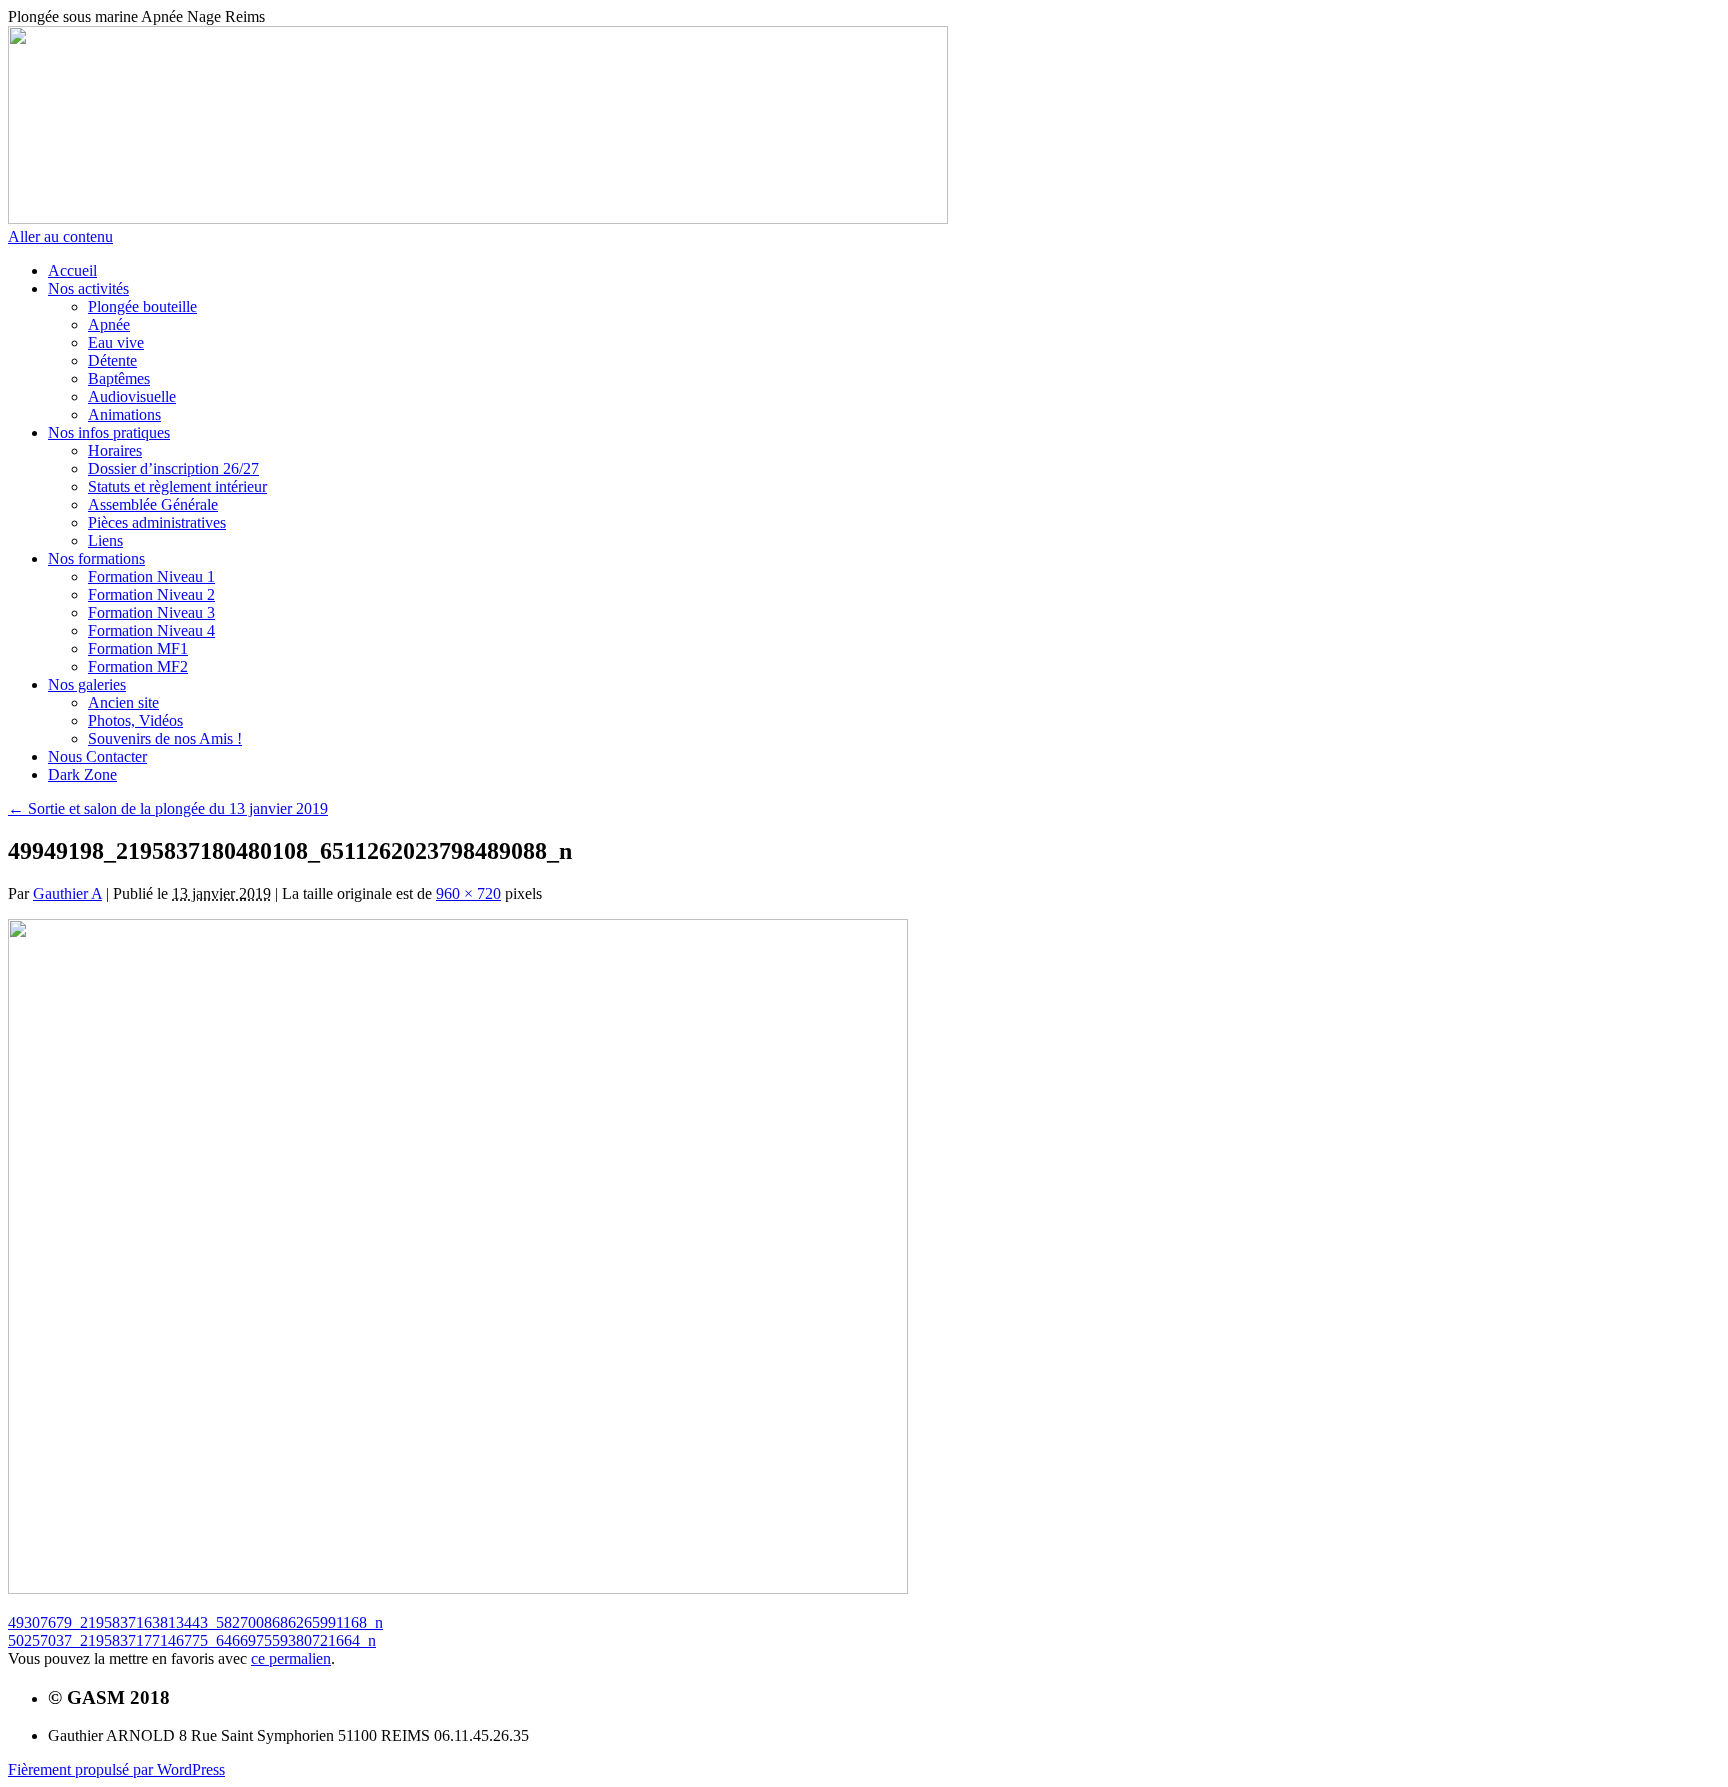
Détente (112, 360)
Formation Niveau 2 (151, 594)
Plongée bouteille (142, 306)
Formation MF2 (138, 666)
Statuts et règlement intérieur (177, 486)
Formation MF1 (138, 648)
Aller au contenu (60, 236)
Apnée (109, 324)
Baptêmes (119, 378)
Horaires (115, 450)
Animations (124, 414)
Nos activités (88, 288)
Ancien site (123, 702)
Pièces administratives (157, 522)
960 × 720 (468, 893)
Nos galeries (87, 684)
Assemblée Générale (153, 504)
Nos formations (96, 558)
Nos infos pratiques (109, 432)
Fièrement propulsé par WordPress (116, 1769)
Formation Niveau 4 (151, 630)
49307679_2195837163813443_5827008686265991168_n (195, 1622)
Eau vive (116, 342)
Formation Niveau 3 (151, 612)
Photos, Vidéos (135, 720)
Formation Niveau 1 (151, 576)
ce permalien (291, 1658)
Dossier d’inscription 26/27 (173, 468)
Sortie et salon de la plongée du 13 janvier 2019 (168, 808)
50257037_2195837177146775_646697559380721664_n (192, 1640)
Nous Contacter (97, 756)
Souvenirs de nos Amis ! (165, 738)
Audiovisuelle (132, 396)
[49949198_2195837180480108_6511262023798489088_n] (458, 1588)
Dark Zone (82, 774)
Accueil (72, 270)
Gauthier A (67, 893)
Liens (105, 540)
